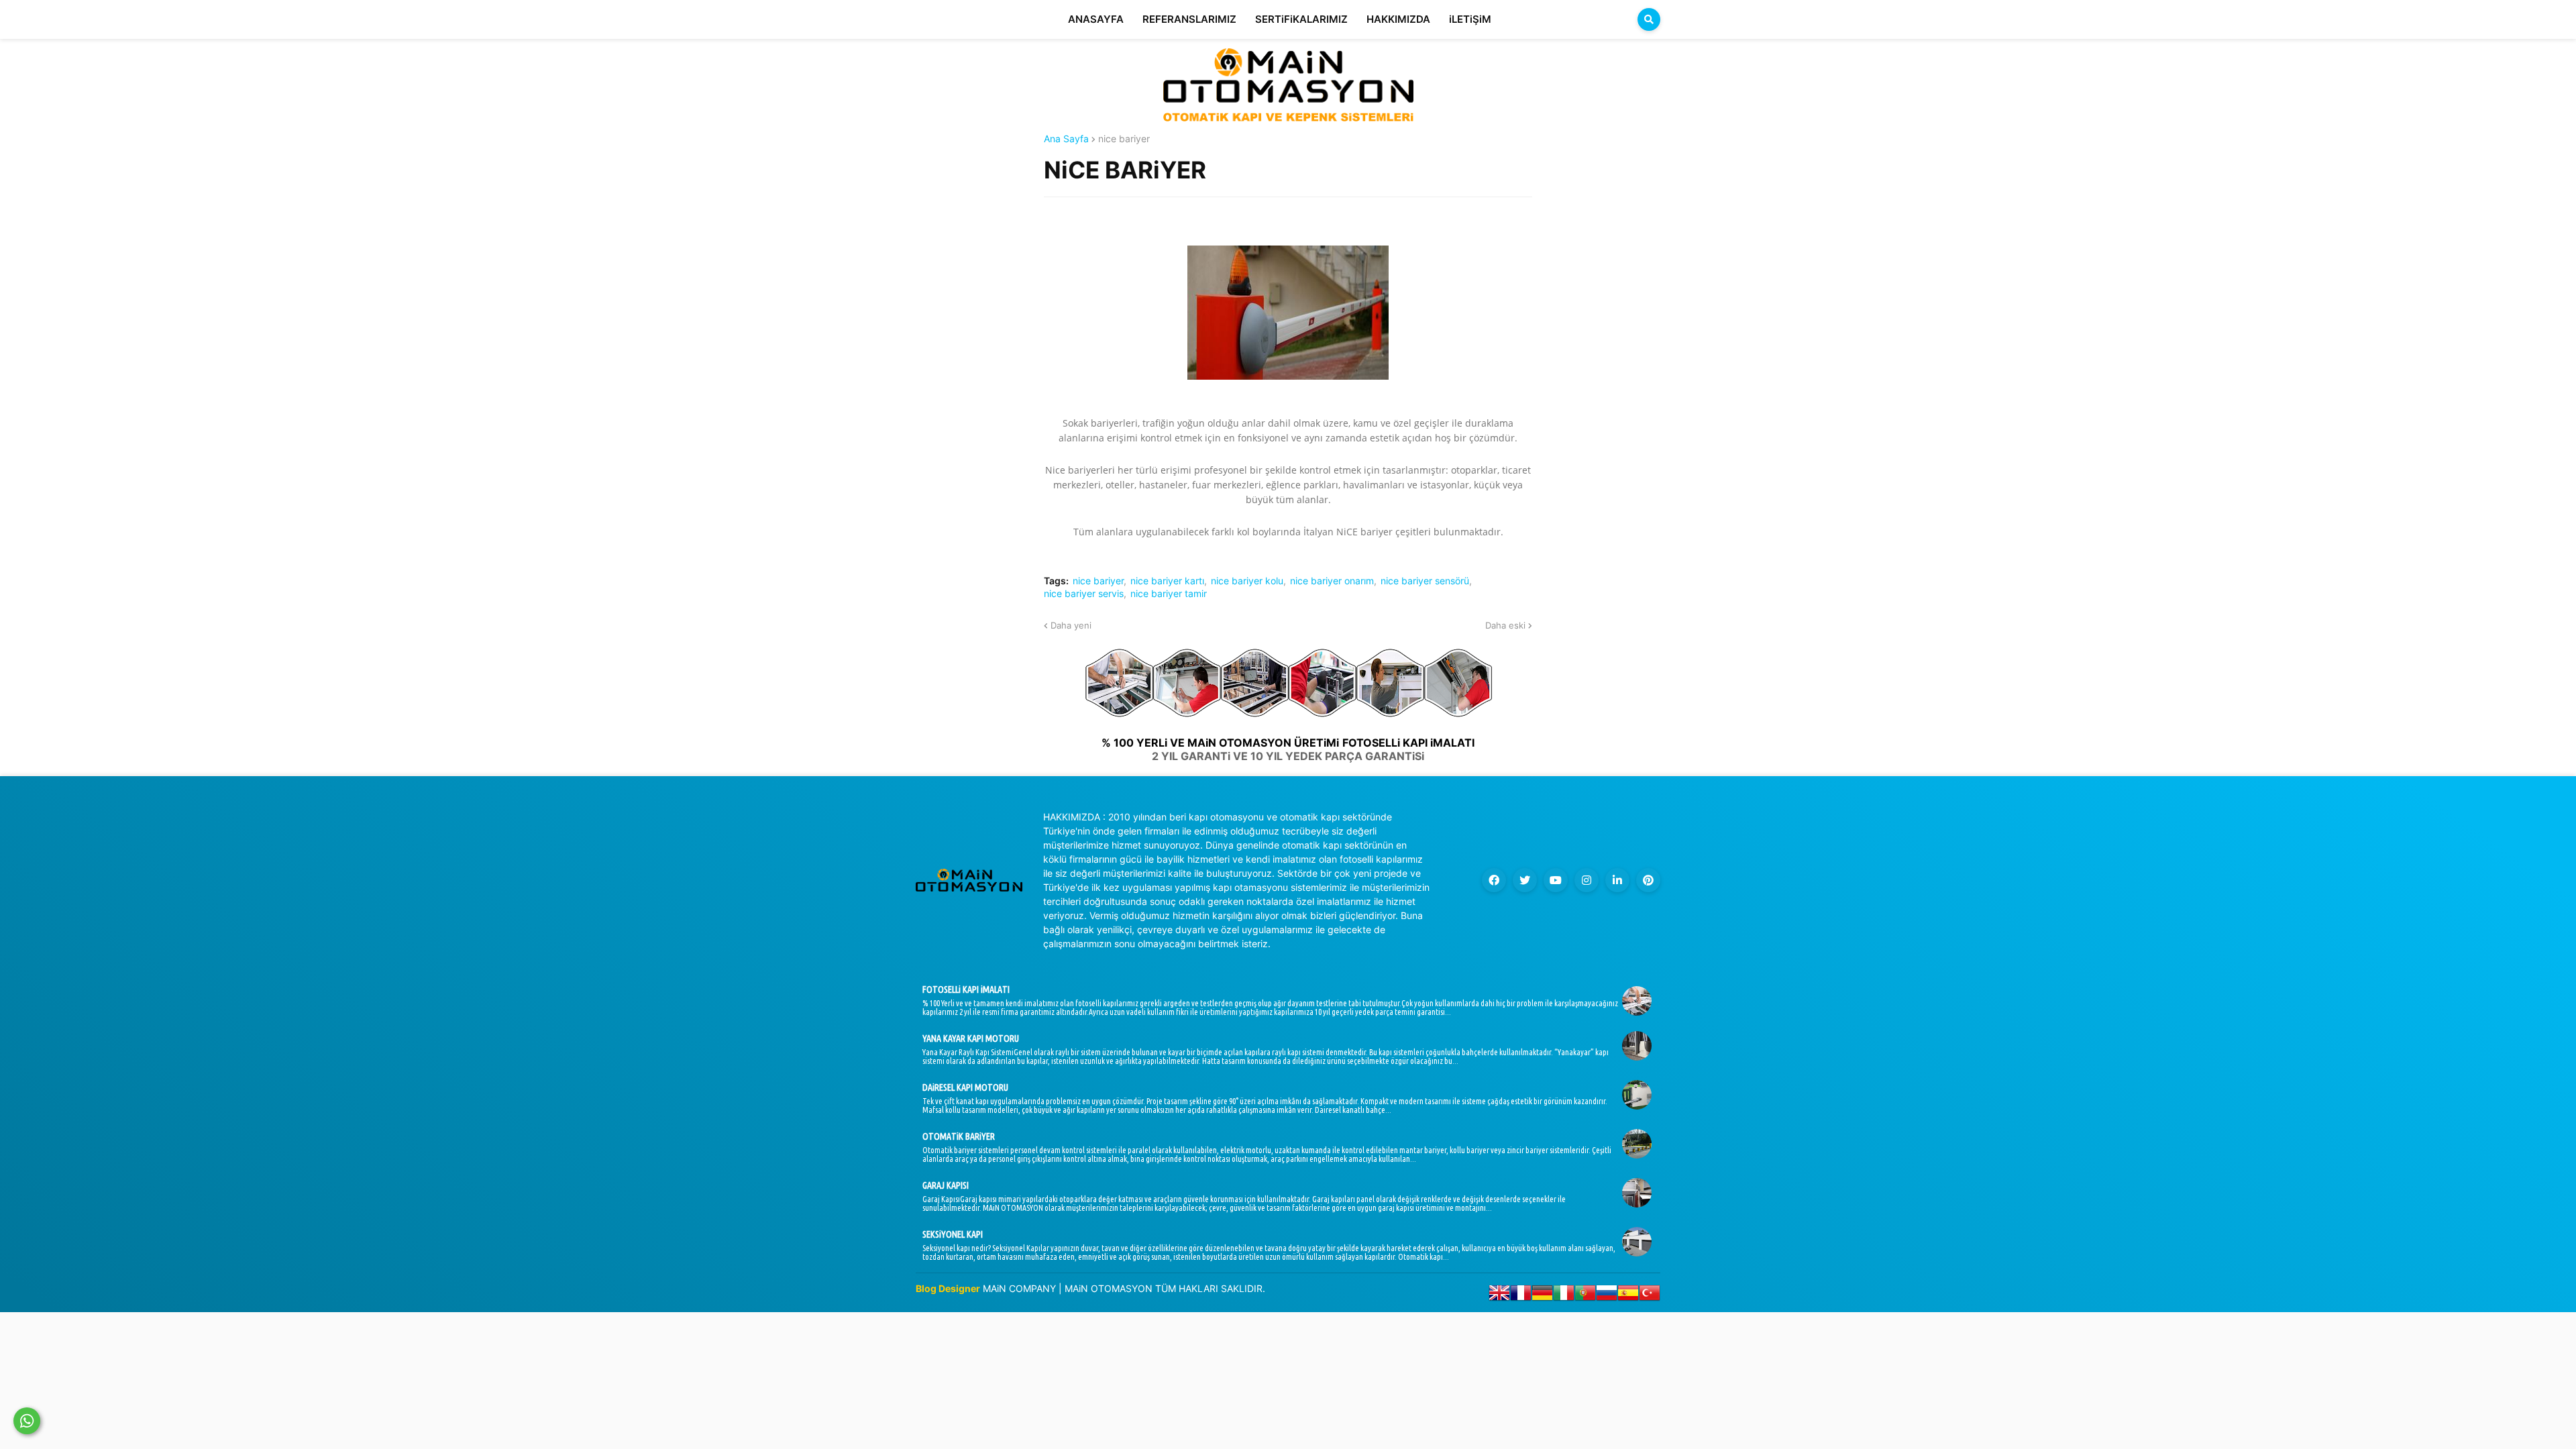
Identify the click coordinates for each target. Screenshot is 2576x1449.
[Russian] (1607, 1296)
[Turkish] (1650, 1296)
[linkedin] (1617, 880)
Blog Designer (948, 1288)
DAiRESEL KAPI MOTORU (965, 1087)
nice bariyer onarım (1332, 581)
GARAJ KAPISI (946, 1185)
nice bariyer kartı (1167, 581)
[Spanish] (1628, 1296)
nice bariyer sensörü (1425, 581)
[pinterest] (1648, 880)
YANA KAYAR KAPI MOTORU (971, 1038)
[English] (1499, 1296)
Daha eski (1505, 625)
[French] (1521, 1296)
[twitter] (1525, 880)
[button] (1649, 19)
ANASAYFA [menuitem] (1096, 19)
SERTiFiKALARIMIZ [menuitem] (1301, 19)
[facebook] (1494, 880)
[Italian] (1564, 1296)
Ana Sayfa (1066, 139)
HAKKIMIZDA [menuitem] (1398, 19)
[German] (1542, 1296)
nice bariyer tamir (1169, 594)
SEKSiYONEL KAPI (953, 1234)
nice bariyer (1124, 139)
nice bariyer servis (1084, 594)
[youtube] (1556, 880)
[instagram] (1587, 880)
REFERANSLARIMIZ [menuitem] (1189, 19)
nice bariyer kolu (1247, 581)
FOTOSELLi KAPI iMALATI (966, 989)
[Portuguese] (1585, 1296)
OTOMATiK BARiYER (959, 1136)
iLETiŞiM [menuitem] (1470, 19)
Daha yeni (1071, 625)
